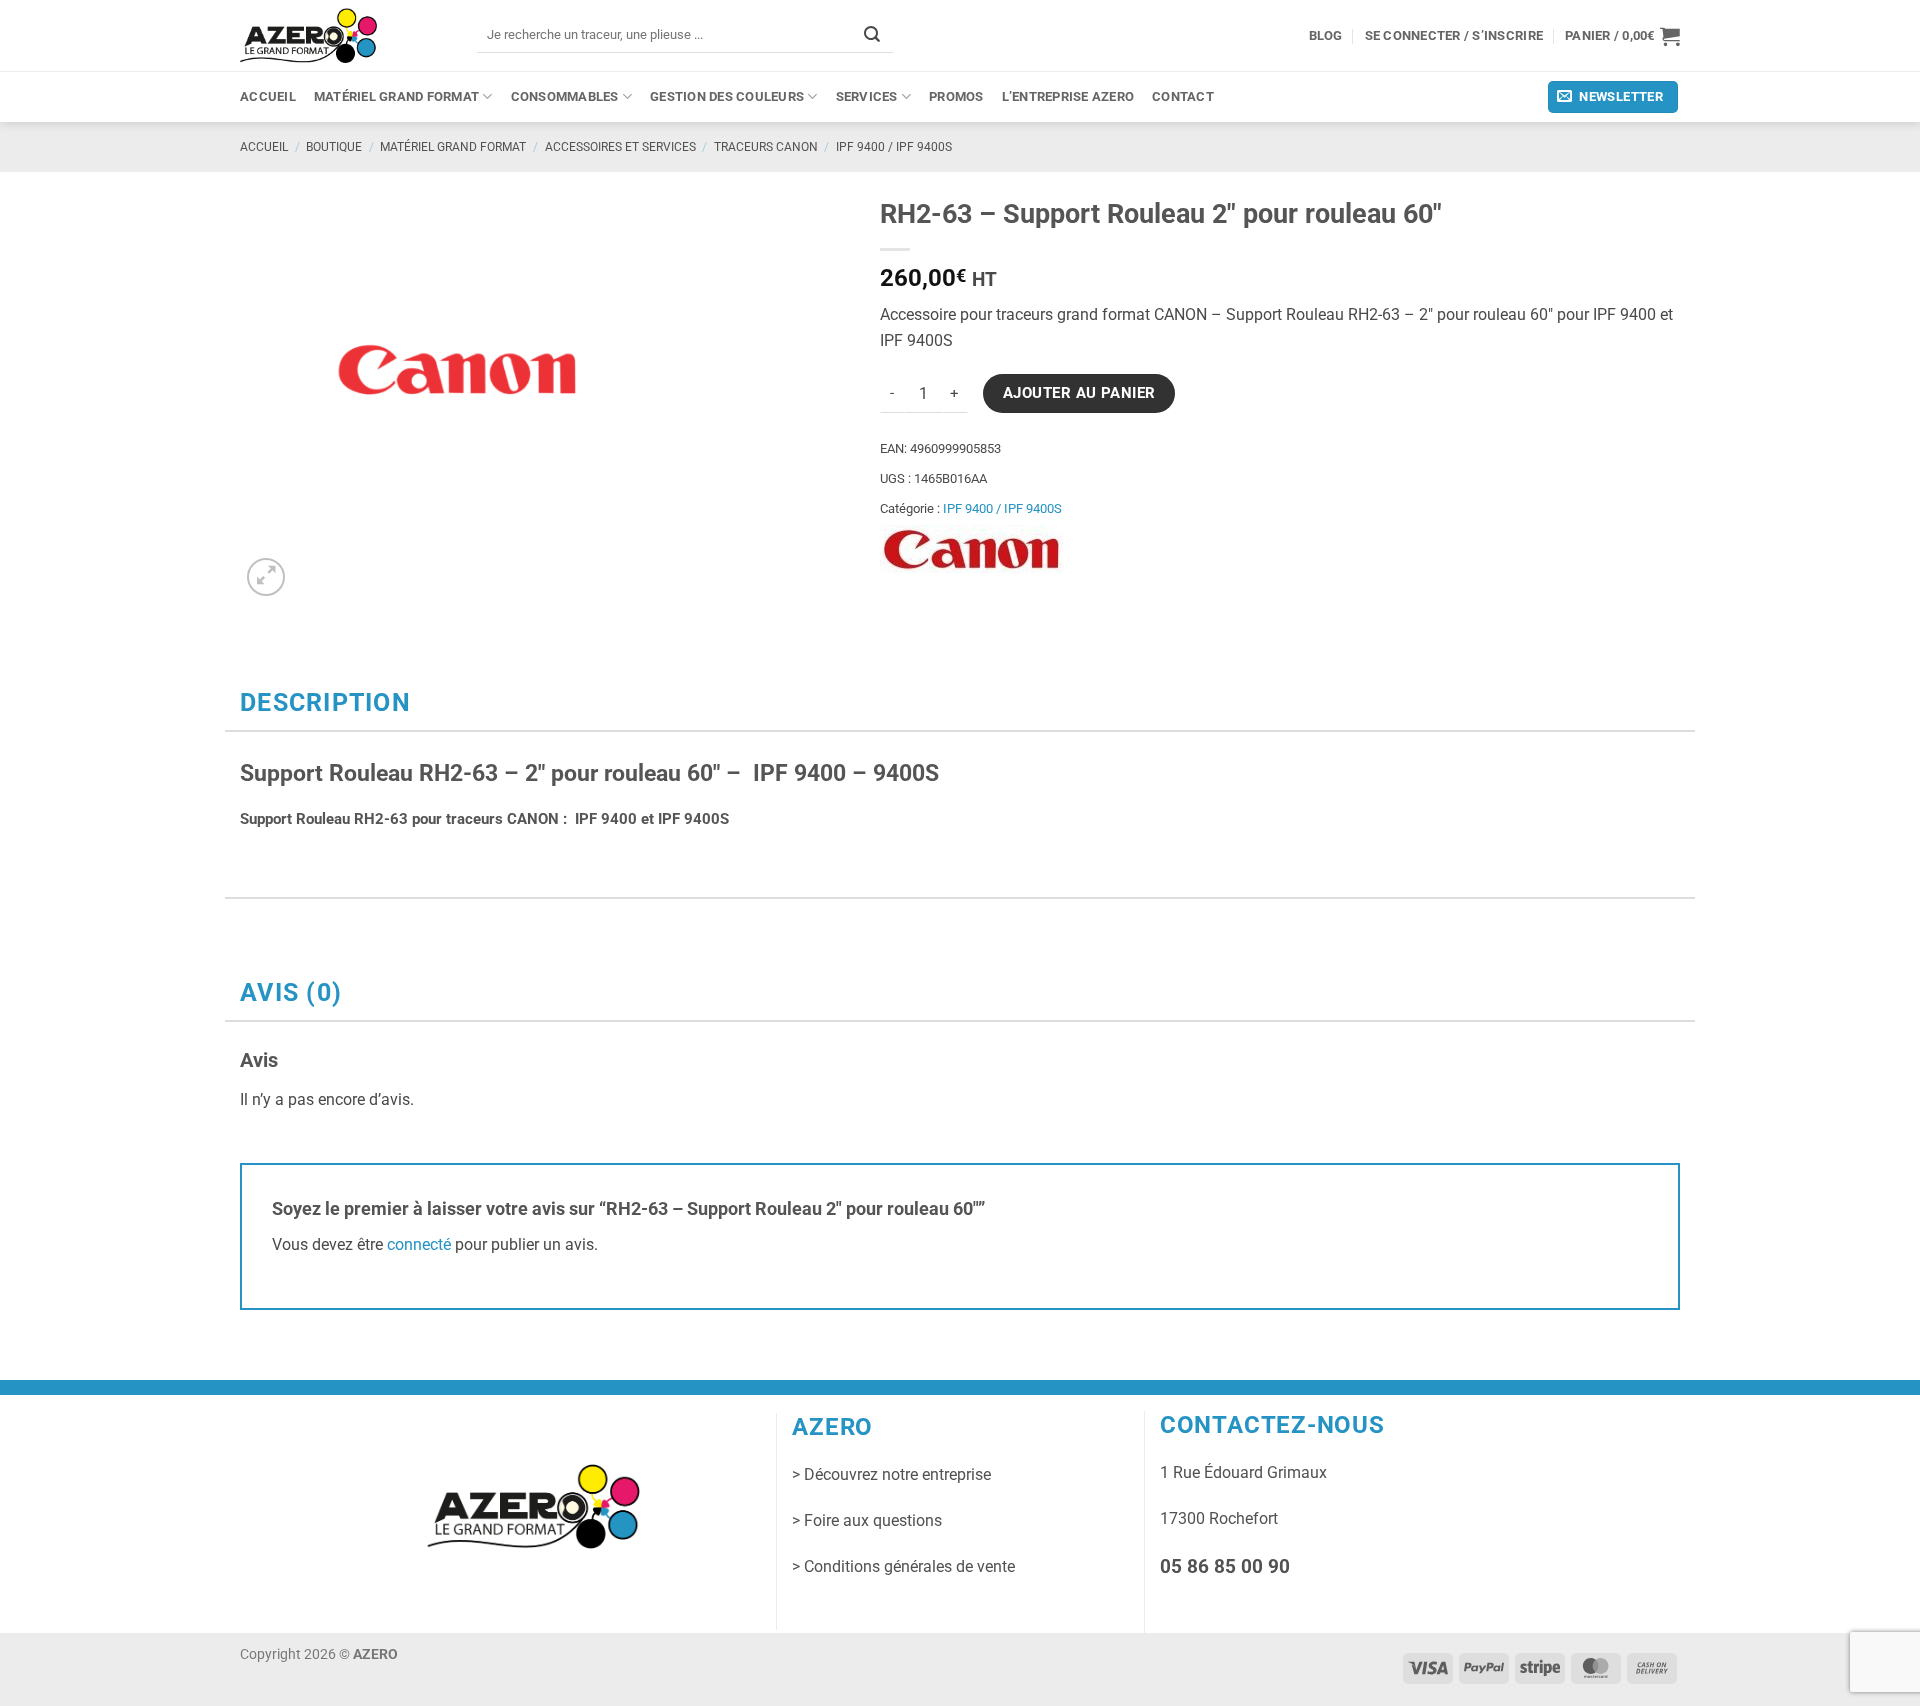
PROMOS (956, 96)
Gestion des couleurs (727, 96)
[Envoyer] (872, 34)
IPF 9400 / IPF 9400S (894, 147)
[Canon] (971, 550)
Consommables (565, 96)
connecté (419, 1244)
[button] (1622, 36)
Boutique (334, 147)
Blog (1326, 35)
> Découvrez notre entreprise (891, 1474)
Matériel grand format (396, 96)
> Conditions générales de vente (903, 1566)
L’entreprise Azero (1068, 96)
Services (867, 96)
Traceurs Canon (766, 147)
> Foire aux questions (867, 1520)
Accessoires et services (620, 147)
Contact (1183, 96)
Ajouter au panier (1079, 393)
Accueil (268, 96)
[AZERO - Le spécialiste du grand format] (308, 35)
